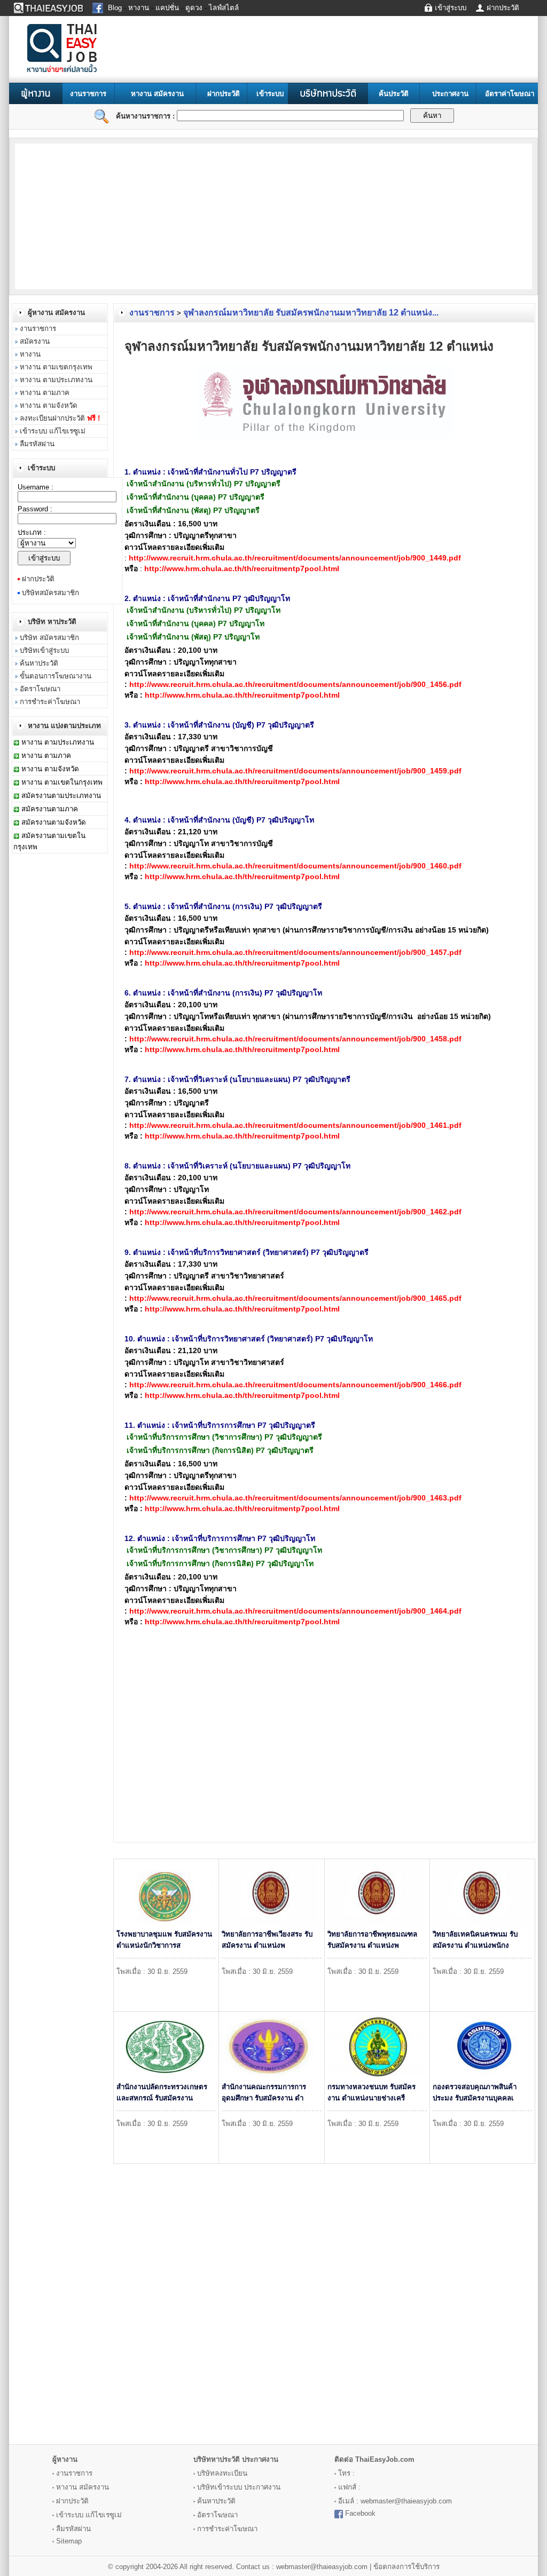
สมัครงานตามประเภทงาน (61, 796)
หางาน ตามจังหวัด (49, 405)
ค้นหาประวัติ (39, 663)
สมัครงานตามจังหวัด (54, 822)
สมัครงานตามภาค (50, 809)
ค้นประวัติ (394, 94)
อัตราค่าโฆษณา (510, 94)
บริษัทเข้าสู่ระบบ (44, 650)
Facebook (360, 2513)
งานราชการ (88, 94)
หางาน (30, 354)
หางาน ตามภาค (45, 393)
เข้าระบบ (270, 94)
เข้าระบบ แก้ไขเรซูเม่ (53, 431)
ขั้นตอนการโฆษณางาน (56, 676)
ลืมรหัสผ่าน (37, 444)
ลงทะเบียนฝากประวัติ (60, 418)
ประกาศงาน (450, 94)
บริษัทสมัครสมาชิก (50, 593)
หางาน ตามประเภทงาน (56, 380)
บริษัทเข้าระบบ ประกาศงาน (239, 2487)
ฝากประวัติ (224, 94)
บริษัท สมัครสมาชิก (49, 638)
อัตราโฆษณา (40, 689)
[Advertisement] (101, 216)
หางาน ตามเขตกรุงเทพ (56, 367)
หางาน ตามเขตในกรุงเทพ (62, 782)
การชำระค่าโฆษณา (50, 702)
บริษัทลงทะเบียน (222, 2473)
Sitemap (69, 2541)
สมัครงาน (35, 341)
